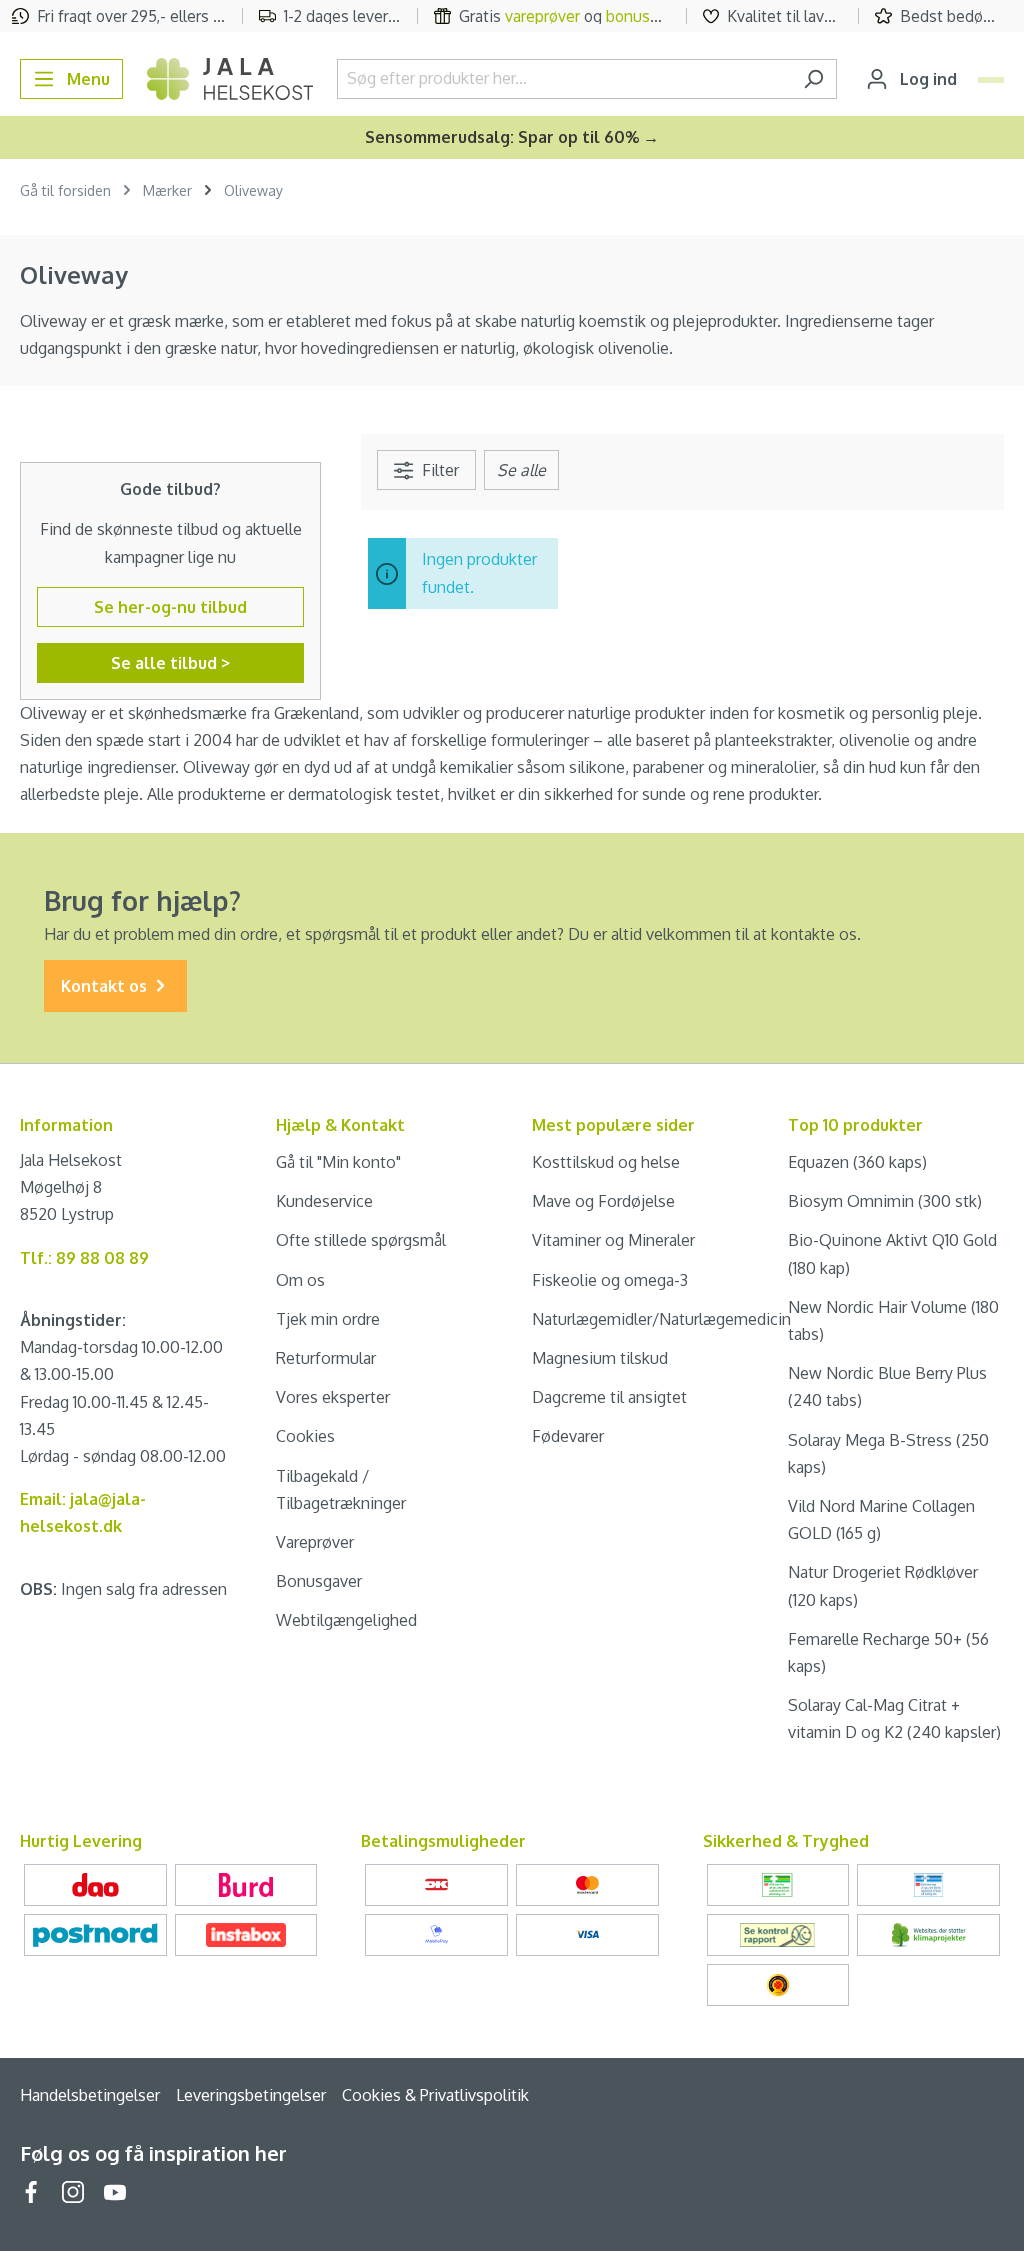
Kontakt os (106, 986)
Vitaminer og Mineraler (613, 1240)
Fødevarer (568, 1436)
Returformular (326, 1358)
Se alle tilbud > (170, 663)
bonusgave (645, 16)
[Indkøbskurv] (991, 80)
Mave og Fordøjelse (603, 1201)
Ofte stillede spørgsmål (361, 1240)
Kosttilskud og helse (606, 1162)
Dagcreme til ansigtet (609, 1397)
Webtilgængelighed (346, 1620)
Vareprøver (315, 1542)
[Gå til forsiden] (230, 79)
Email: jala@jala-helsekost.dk (83, 1512)
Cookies (305, 1436)
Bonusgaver (319, 1581)
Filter (438, 470)
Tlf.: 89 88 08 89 (84, 1258)
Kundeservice (324, 1201)
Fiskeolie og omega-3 (610, 1280)
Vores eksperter (333, 1397)
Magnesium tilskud (600, 1358)
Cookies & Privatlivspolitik (435, 2095)
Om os (300, 1280)
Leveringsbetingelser (251, 2095)
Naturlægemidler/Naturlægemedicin (661, 1319)
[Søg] (813, 79)
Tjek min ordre (328, 1319)
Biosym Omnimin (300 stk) (885, 1201)
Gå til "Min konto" (338, 1162)
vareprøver (542, 16)
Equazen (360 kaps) (857, 1162)
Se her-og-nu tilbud (170, 607)
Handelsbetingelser (90, 2095)
